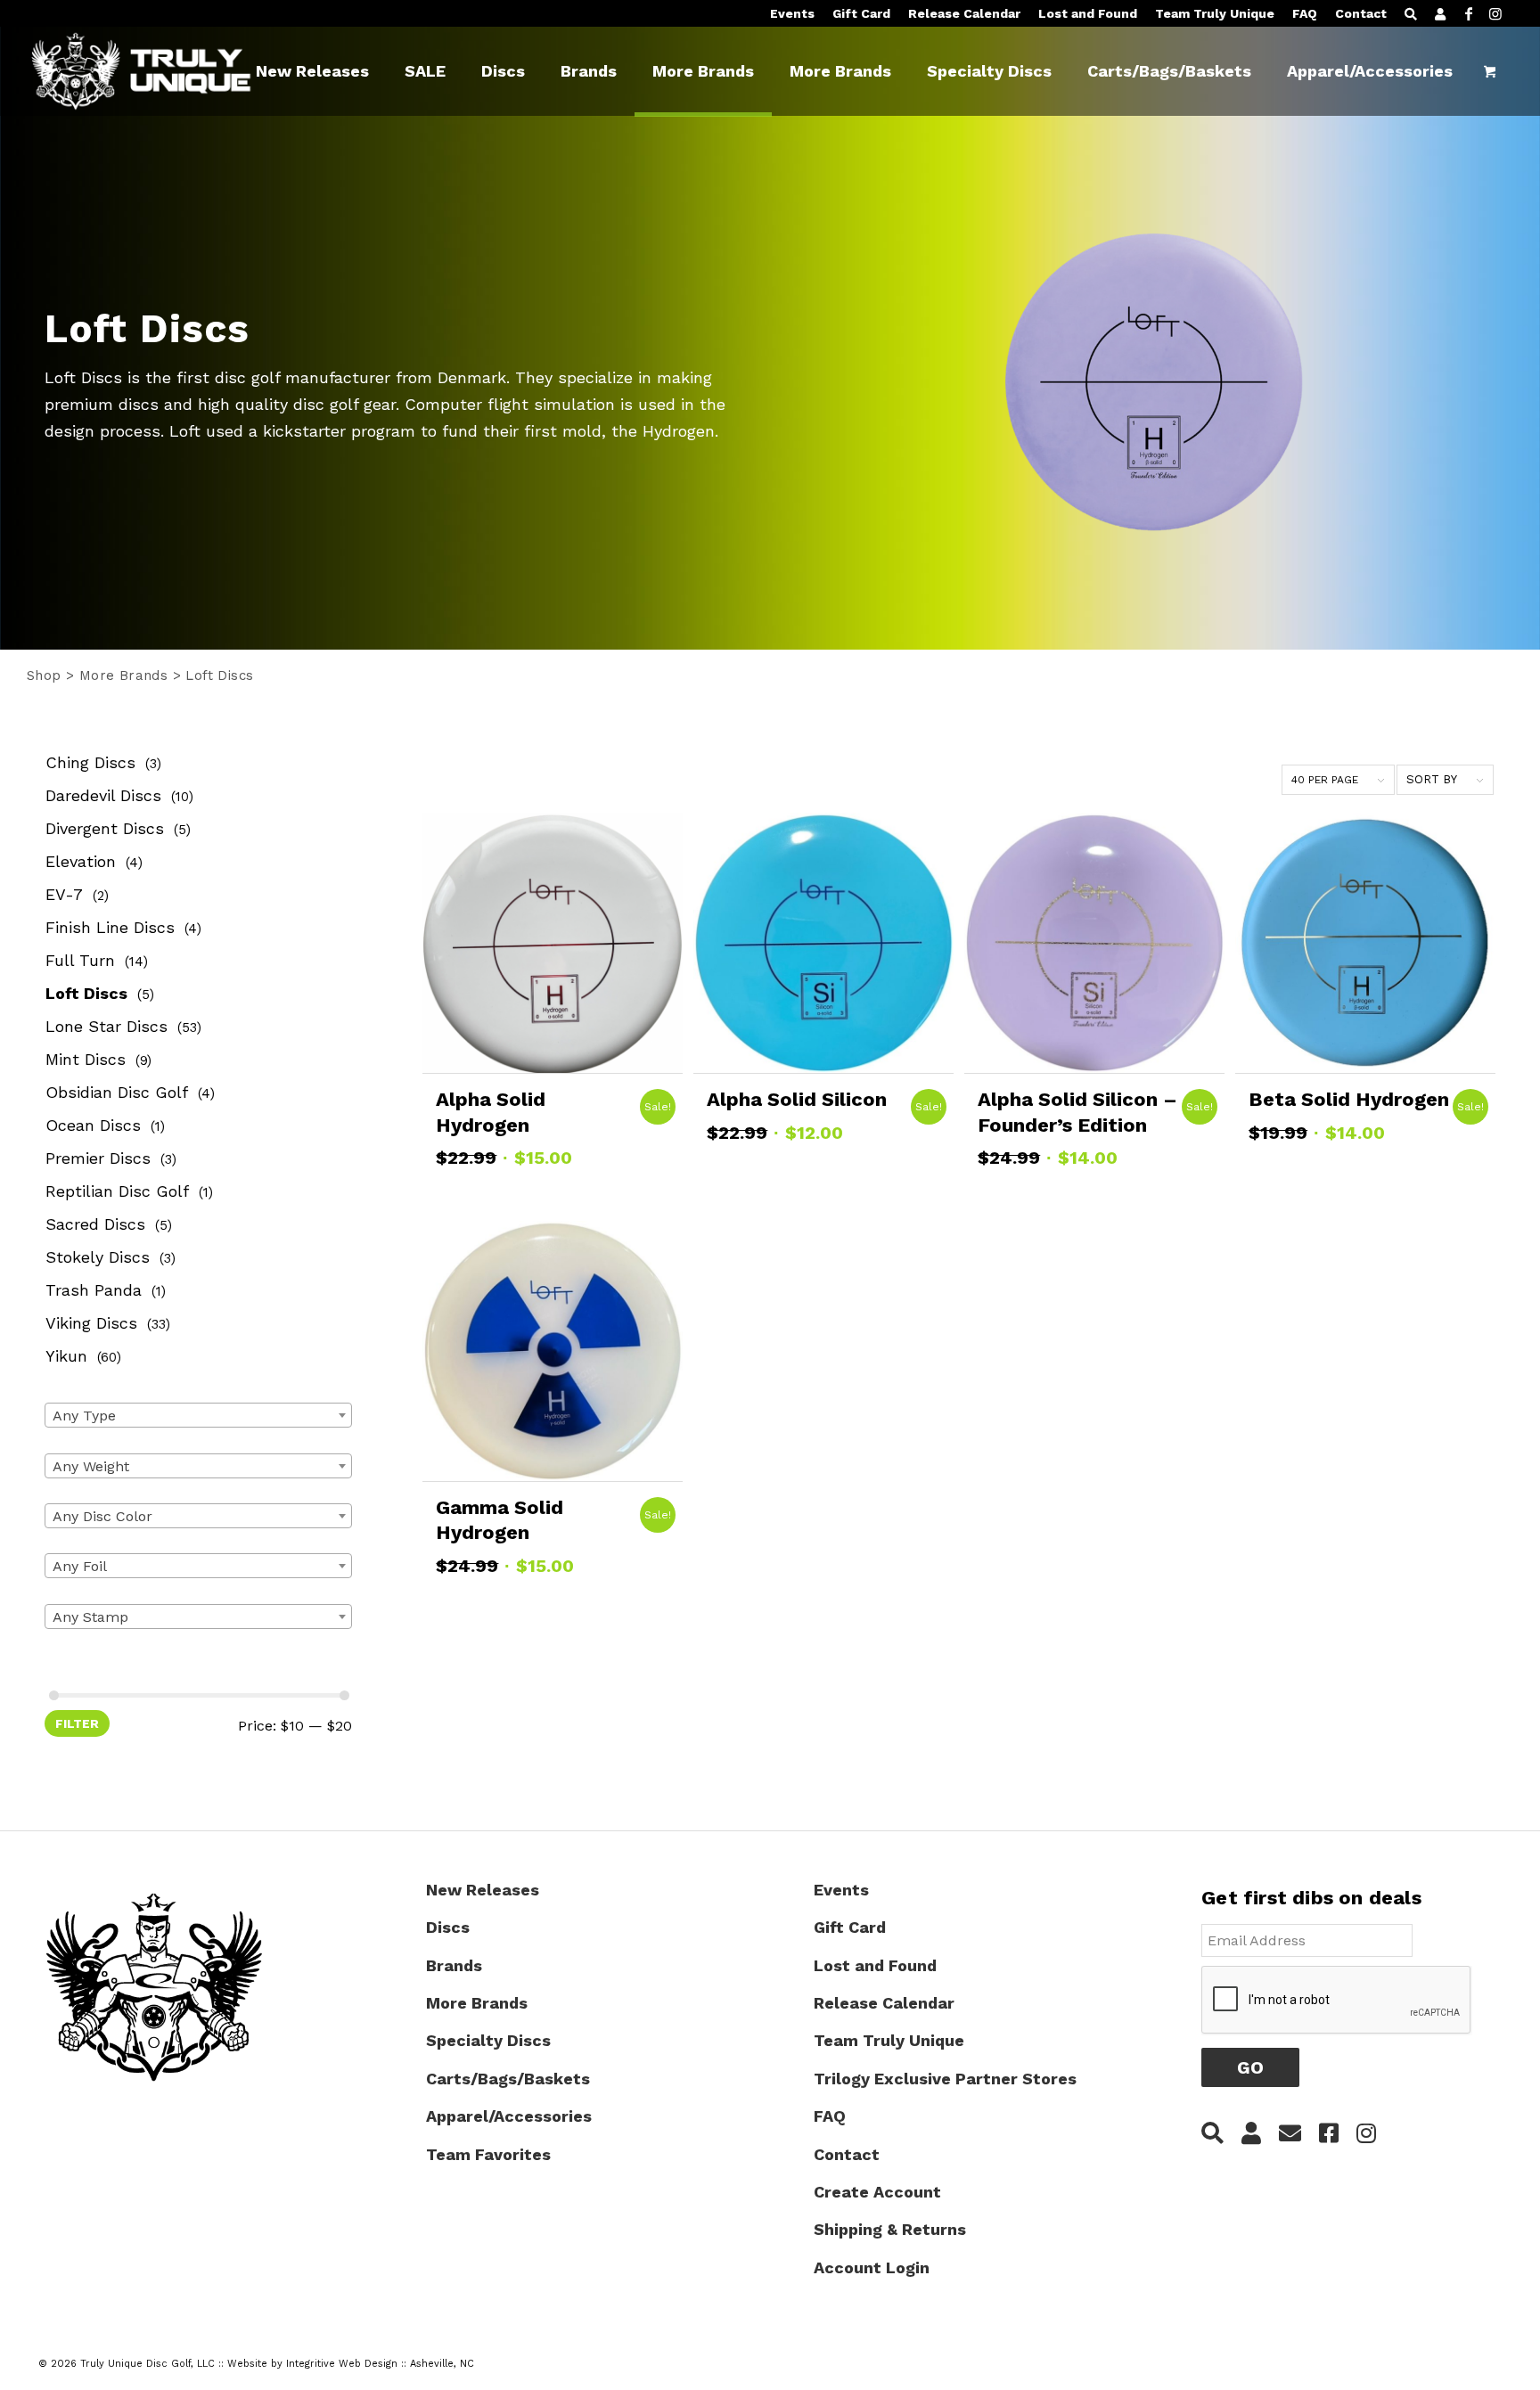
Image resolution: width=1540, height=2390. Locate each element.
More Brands (123, 675)
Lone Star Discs (106, 1026)
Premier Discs (98, 1158)
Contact (1361, 13)
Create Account (877, 2192)
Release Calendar (964, 13)
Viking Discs (91, 1323)
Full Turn (80, 960)
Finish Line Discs (110, 927)
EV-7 (64, 894)
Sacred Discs (95, 1224)
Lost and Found (1088, 13)
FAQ (1305, 13)
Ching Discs (90, 762)
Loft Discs (86, 993)
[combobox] (198, 1415)
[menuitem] (792, 14)
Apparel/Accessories (509, 2116)
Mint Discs (86, 1059)
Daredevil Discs (103, 795)
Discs (448, 1927)
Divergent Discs (105, 828)
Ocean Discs (93, 1125)
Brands (454, 1965)
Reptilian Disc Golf (117, 1191)
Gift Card (861, 13)
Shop (44, 675)
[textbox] (198, 1416)
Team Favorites (488, 2154)
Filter (77, 1723)
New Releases (483, 1890)
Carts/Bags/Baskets (508, 2079)
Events (792, 13)
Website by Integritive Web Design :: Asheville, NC (351, 2364)
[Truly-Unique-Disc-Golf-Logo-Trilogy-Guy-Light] (157, 71)
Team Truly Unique (1215, 13)
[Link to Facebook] (1469, 13)
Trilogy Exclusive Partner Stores (945, 2079)
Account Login (872, 2267)
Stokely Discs (98, 1257)
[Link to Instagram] (1495, 13)
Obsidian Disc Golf (117, 1092)
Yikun (66, 1356)
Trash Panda (94, 1290)
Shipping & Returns (890, 2229)
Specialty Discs (488, 2040)
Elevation (81, 861)
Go (1250, 2067)
